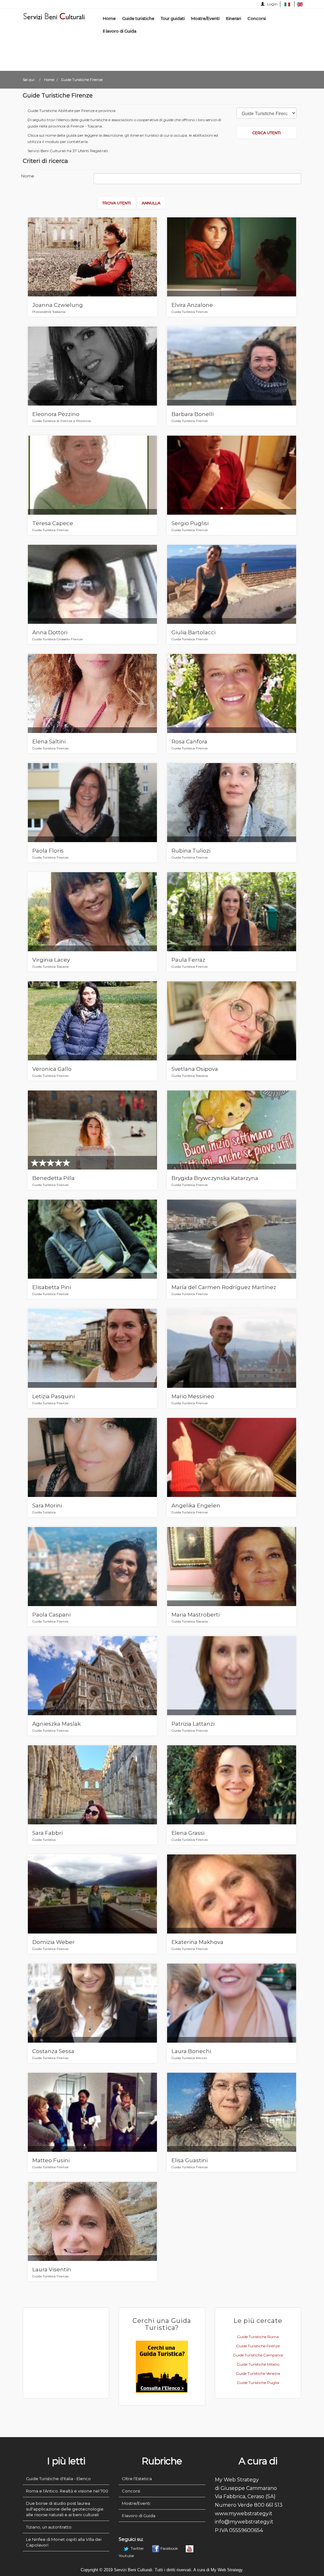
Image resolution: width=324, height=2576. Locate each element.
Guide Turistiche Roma (258, 2337)
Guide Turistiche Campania (258, 2355)
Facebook (169, 2548)
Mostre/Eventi (205, 18)
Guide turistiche (138, 18)
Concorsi (257, 18)
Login (272, 4)
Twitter (137, 2548)
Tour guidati (173, 18)
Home (109, 18)
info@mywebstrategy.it (244, 2522)
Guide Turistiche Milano (258, 2364)
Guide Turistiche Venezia (258, 2373)
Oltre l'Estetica (137, 2479)
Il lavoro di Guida (120, 31)
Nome (28, 176)
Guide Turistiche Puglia (258, 2383)
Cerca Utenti (266, 133)
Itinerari (234, 18)
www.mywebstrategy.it (244, 2514)
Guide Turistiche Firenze (258, 2346)
